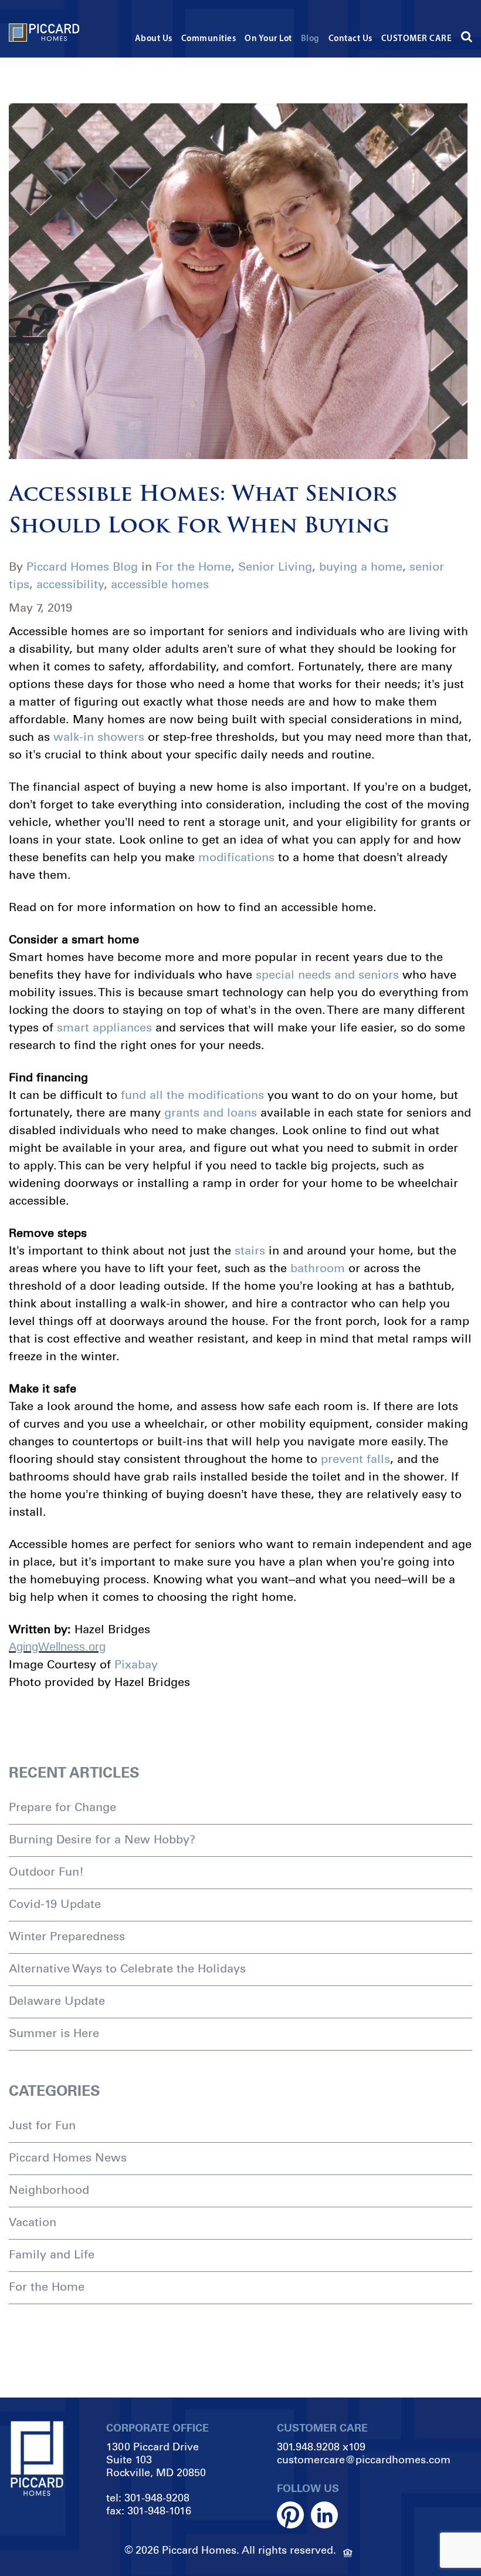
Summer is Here (54, 2033)
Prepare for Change (62, 1807)
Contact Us (350, 39)
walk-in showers (99, 737)
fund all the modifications (192, 1095)
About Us (154, 39)
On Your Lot (268, 39)
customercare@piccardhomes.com (364, 2460)
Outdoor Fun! (46, 1872)
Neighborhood (49, 2190)
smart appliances (104, 1027)
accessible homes (160, 584)
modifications (236, 857)
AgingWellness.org (57, 1647)
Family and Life (52, 2254)
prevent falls (355, 1459)
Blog (310, 39)
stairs (250, 1250)
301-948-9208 (157, 2498)
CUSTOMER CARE (417, 39)
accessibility (70, 584)
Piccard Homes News (68, 2157)
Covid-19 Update (55, 1904)
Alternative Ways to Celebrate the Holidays (127, 1968)
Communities (209, 39)
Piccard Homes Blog (82, 567)
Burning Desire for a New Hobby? (102, 1839)
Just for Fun (42, 2125)
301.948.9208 (308, 2447)
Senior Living (275, 567)
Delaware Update (57, 2001)
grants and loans (211, 1112)
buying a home (361, 567)
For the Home (193, 567)
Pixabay (136, 1664)
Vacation (33, 2222)
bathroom (318, 1268)
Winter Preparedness (67, 1936)
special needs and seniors (327, 975)
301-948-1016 (159, 2511)
